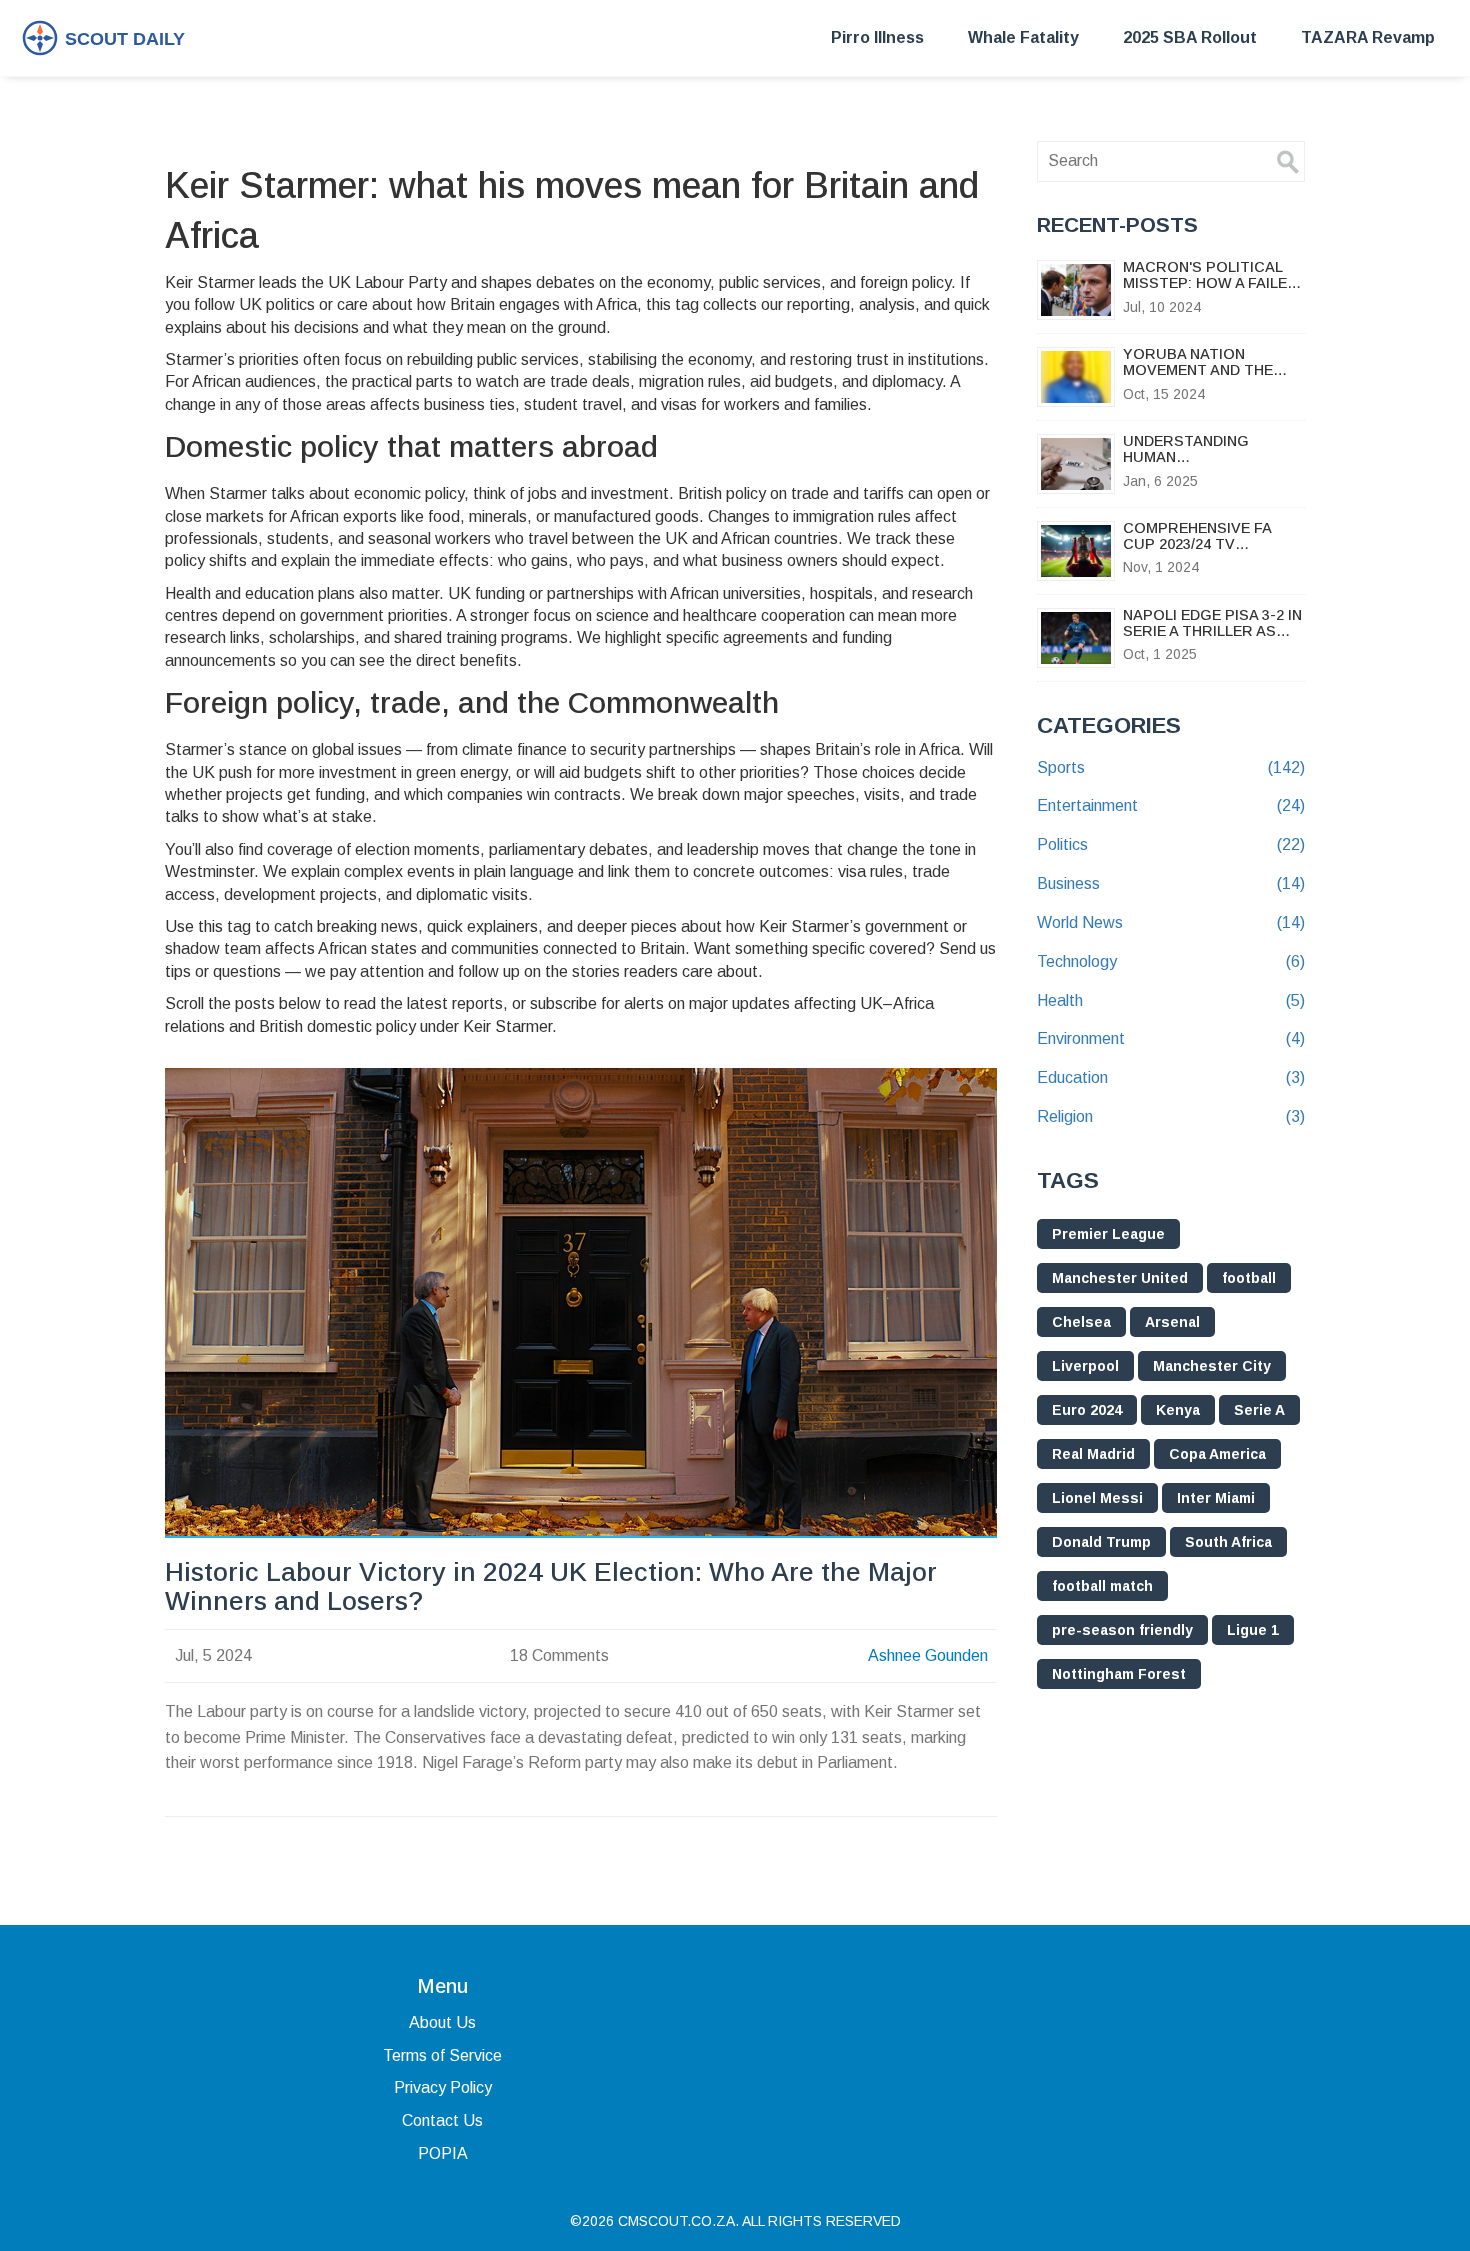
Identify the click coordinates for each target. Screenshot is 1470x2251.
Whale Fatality (1023, 37)
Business (1171, 883)
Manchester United (1120, 1278)
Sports (1171, 767)
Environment (1171, 1038)
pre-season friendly (1122, 1630)
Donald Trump (1101, 1542)
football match (1102, 1586)
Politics (1171, 844)
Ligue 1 (1253, 1630)
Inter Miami (1216, 1498)
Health (1171, 1000)
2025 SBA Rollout (1190, 37)
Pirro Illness (877, 37)
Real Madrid (1093, 1454)
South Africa (1228, 1542)
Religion (1171, 1116)
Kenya (1178, 1410)
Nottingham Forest (1119, 1674)
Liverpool (1085, 1366)
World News (1171, 922)
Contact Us (442, 2120)
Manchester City (1212, 1366)
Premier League (1108, 1234)
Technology (1171, 961)
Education (1171, 1077)
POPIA (443, 2153)
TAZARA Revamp (1368, 37)
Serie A (1259, 1410)
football (1249, 1278)
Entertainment (1171, 805)
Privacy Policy (443, 2087)
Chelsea (1081, 1322)
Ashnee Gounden (928, 1655)
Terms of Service (442, 2055)
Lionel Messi (1097, 1498)
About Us (442, 2022)
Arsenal (1172, 1322)
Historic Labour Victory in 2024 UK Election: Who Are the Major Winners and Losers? (551, 1587)
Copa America (1217, 1454)
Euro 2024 (1087, 1410)
